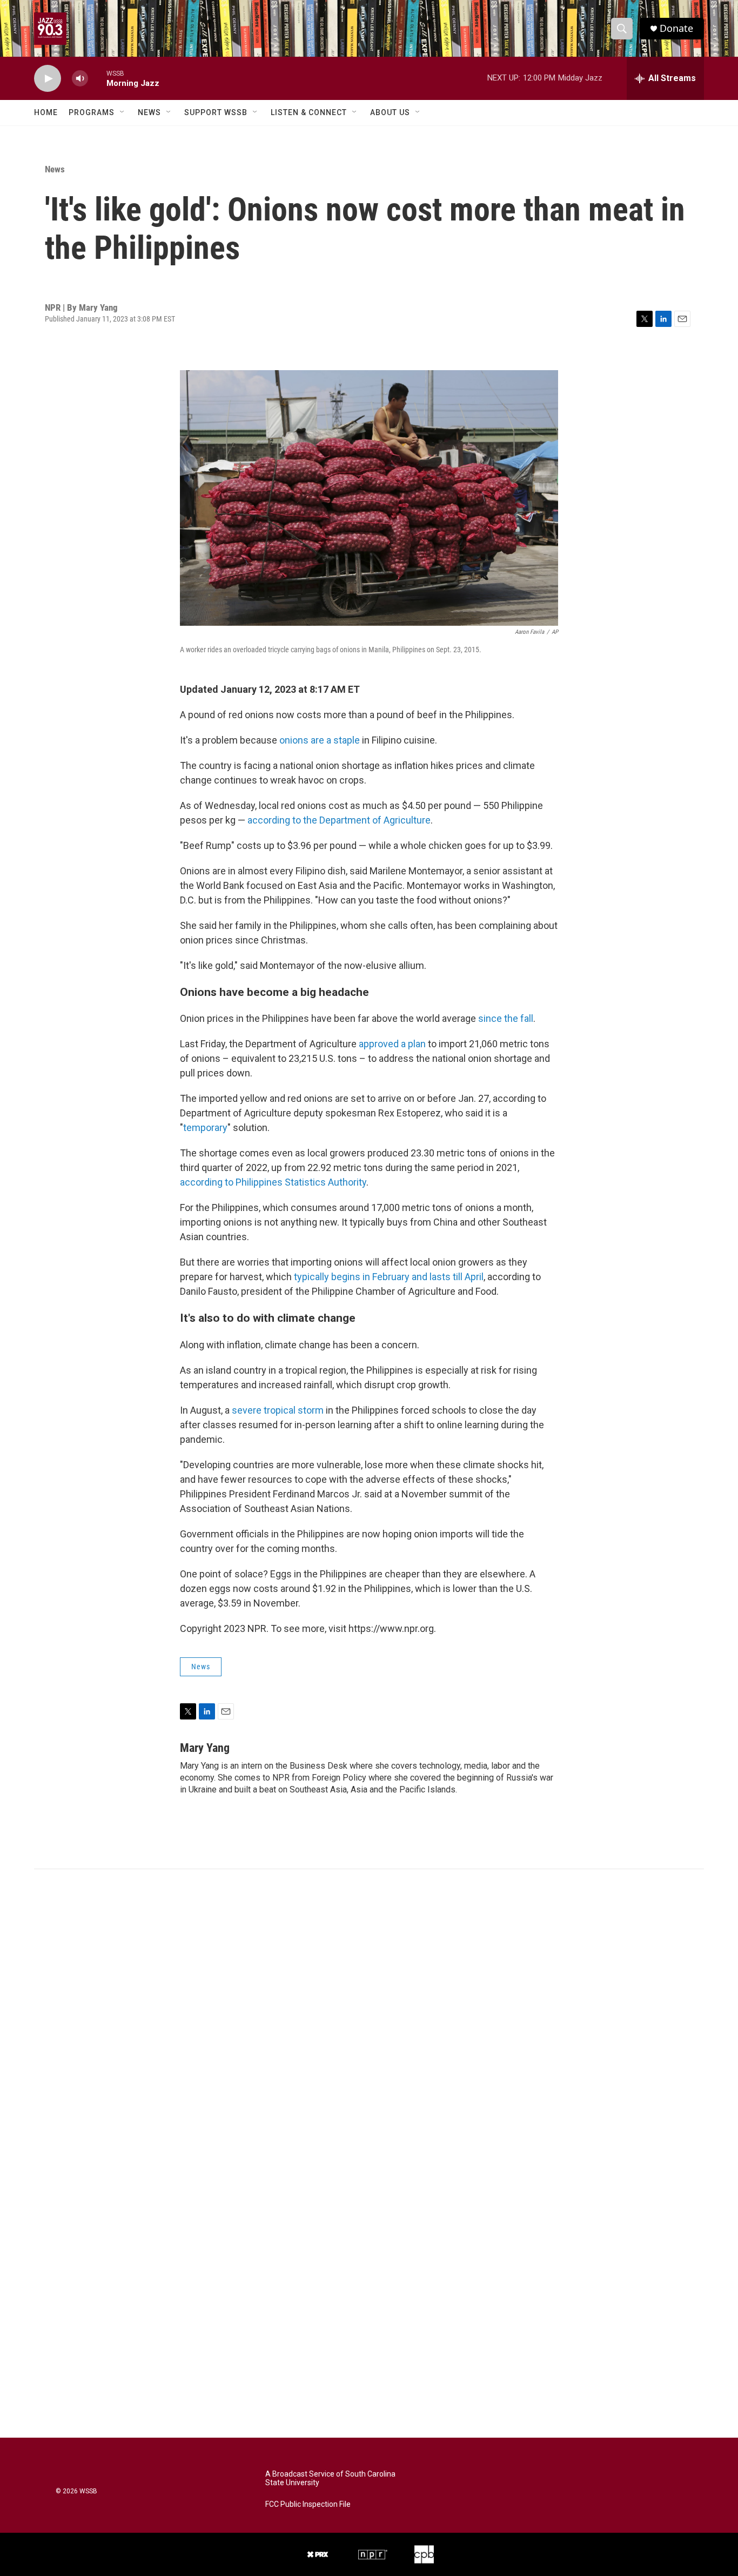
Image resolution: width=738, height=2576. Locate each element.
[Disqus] (369, 2015)
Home (46, 112)
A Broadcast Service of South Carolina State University (330, 2478)
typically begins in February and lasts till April (389, 1277)
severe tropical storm (278, 1410)
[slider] (97, 78)
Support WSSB (216, 112)
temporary (205, 1128)
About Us (390, 112)
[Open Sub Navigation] (123, 112)
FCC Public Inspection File (308, 2504)
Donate (676, 28)
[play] (48, 79)
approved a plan (392, 1044)
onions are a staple (320, 740)
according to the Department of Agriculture (339, 820)
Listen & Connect (309, 112)
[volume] (80, 79)
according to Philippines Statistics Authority (273, 1182)
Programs (92, 112)
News (149, 112)
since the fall (506, 1018)
